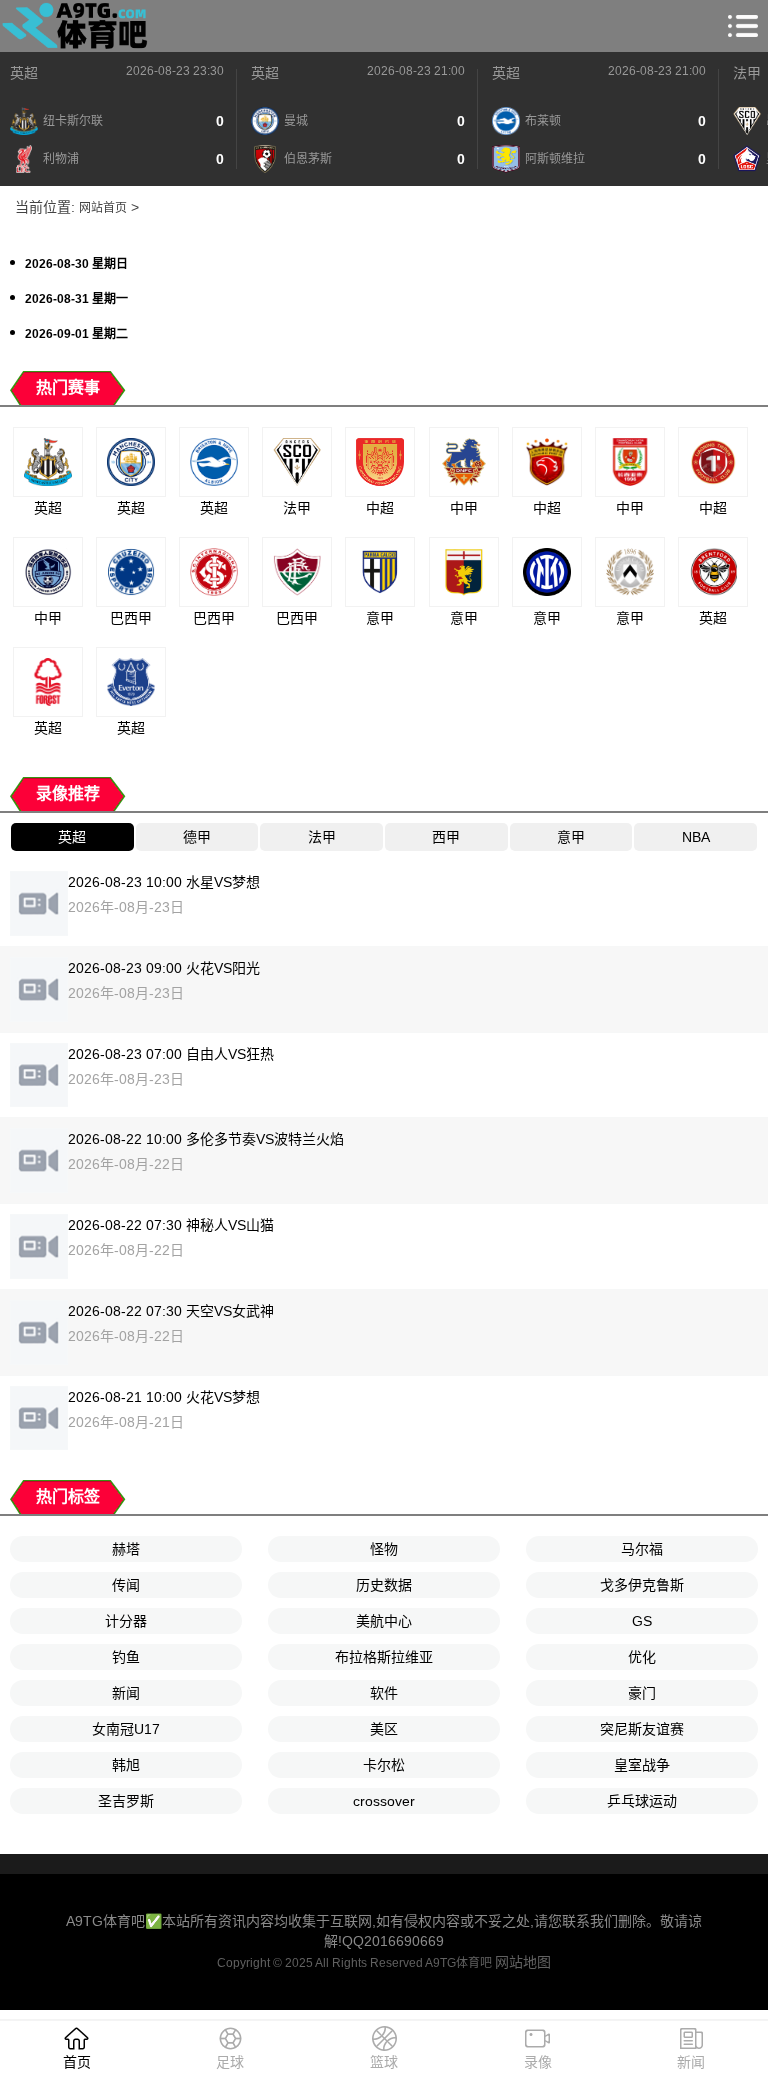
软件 (384, 1693)
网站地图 (523, 1962)
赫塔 (126, 1549)
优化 (642, 1657)
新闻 (126, 1693)
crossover (384, 1801)
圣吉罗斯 (126, 1801)
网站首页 (103, 208)
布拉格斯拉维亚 (384, 1657)
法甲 (747, 73)
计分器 (126, 1621)
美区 (384, 1729)
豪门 (642, 1693)
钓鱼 (126, 1657)
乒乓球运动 (642, 1801)
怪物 (384, 1549)
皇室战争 (642, 1765)
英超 (24, 73)
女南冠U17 (126, 1729)
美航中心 (384, 1621)
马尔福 (642, 1549)
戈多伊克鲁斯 (642, 1585)
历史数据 (384, 1585)
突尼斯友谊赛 (642, 1729)
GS (642, 1621)
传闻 (126, 1585)
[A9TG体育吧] (78, 26)
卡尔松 (384, 1765)
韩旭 (126, 1765)
